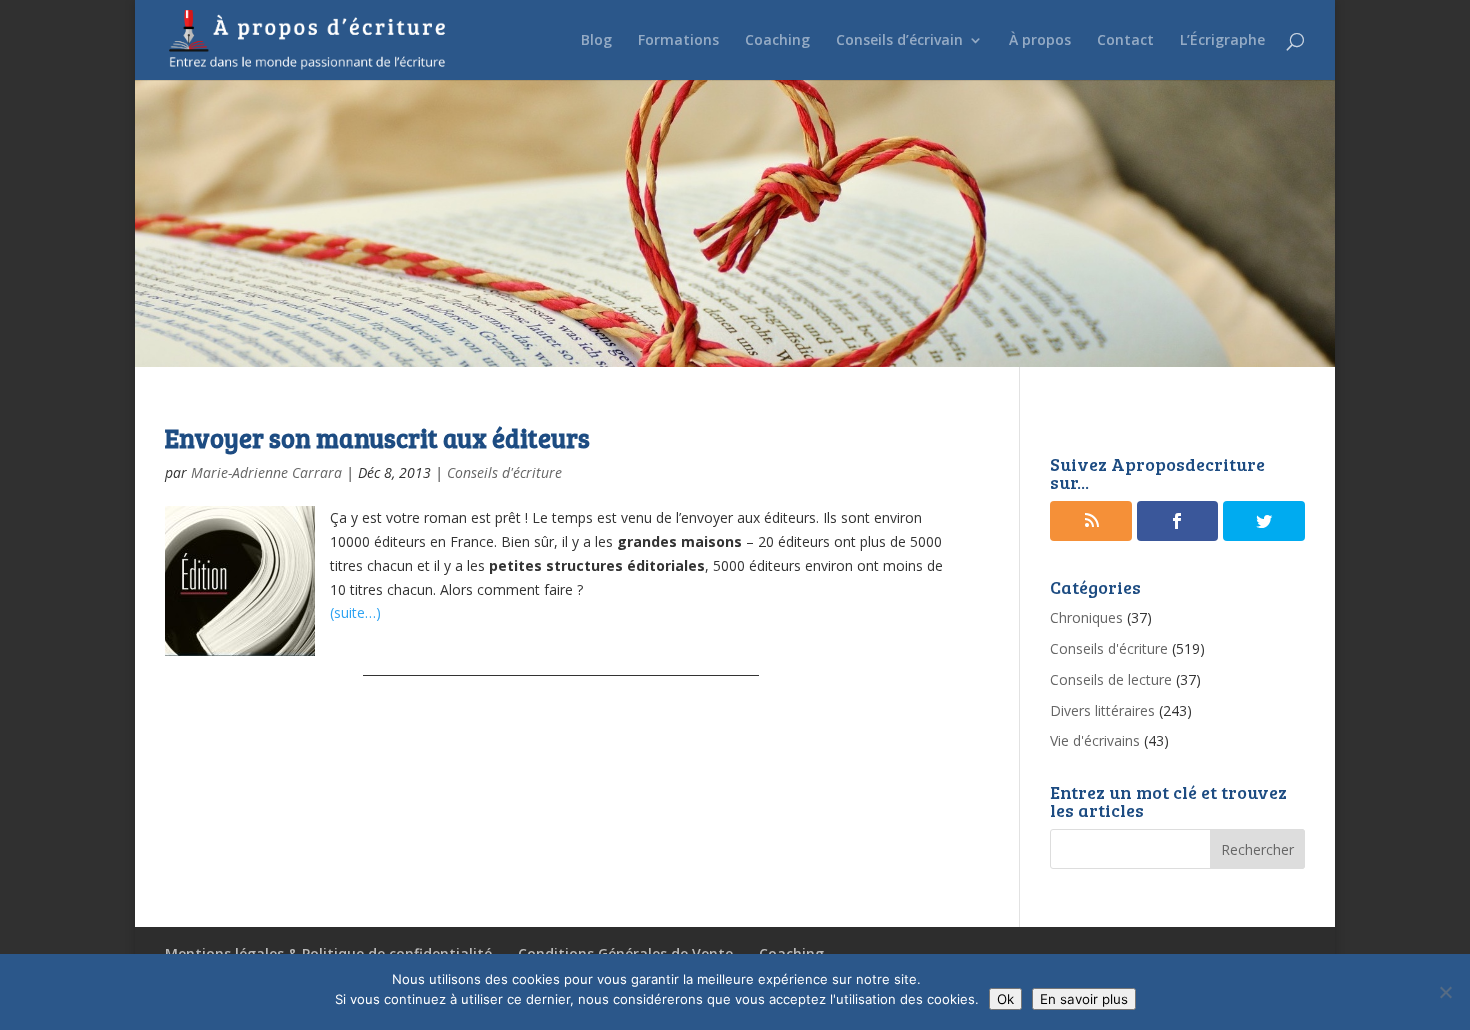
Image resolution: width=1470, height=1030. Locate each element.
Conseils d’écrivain (899, 41)
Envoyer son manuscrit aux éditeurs (377, 437)
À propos (1040, 41)
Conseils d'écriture (504, 472)
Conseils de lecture (1111, 679)
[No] (1445, 992)
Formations (678, 41)
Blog (596, 41)
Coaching (777, 41)
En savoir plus (1084, 999)
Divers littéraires (1102, 710)
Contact (1125, 41)
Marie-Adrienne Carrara (266, 472)
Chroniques (1086, 617)
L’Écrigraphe (1222, 41)
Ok (1005, 999)
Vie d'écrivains (1095, 740)
